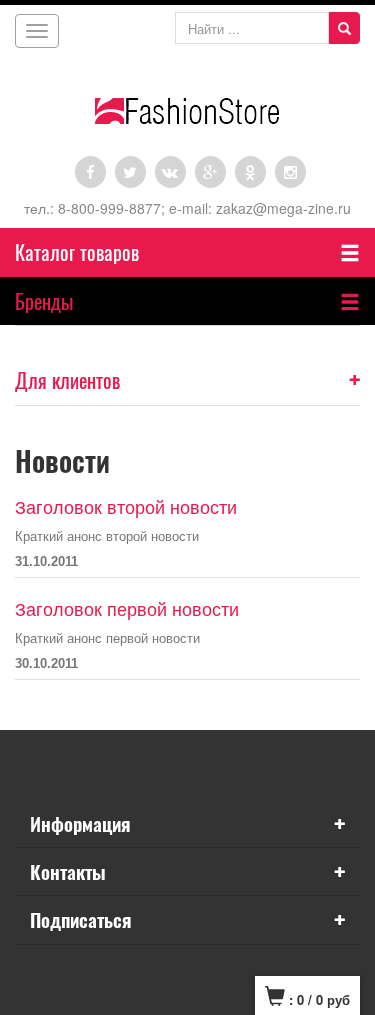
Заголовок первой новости (127, 610)
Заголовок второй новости (126, 508)
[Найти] (344, 28)
